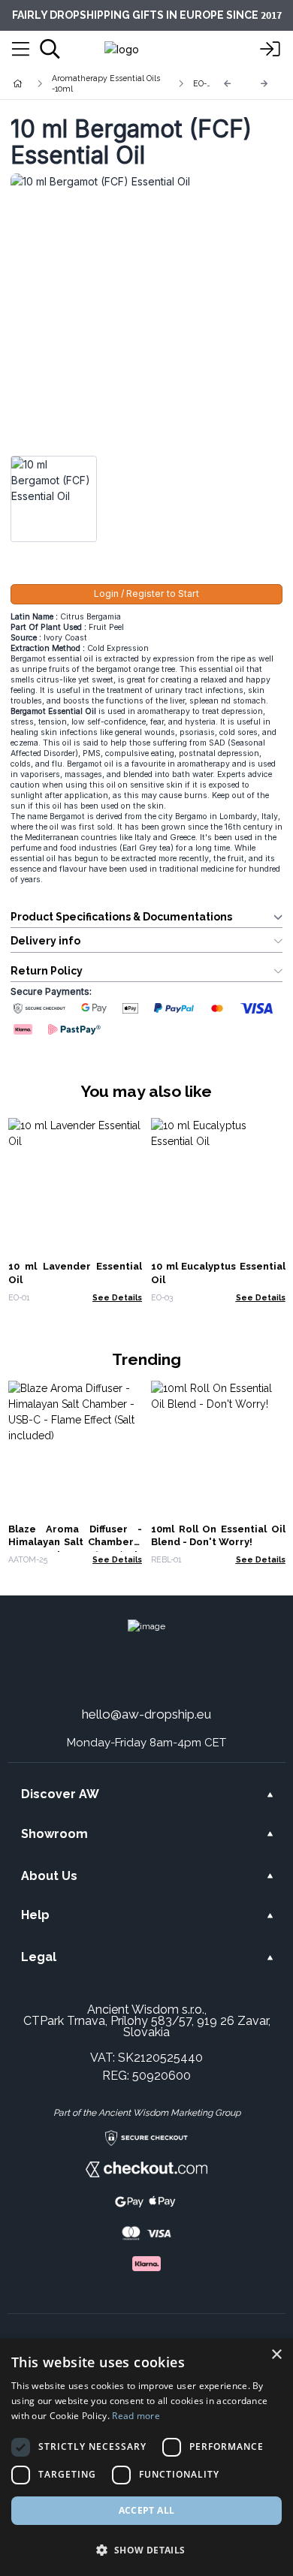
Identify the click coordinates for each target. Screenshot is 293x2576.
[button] (146, 2550)
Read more (136, 2416)
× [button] (276, 2355)
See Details (117, 1297)
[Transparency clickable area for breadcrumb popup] (97, 83)
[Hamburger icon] (21, 50)
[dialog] (146, 2457)
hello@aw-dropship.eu (146, 1714)
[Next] (264, 84)
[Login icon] (270, 50)
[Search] (50, 49)
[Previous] (228, 84)
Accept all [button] (147, 2510)
